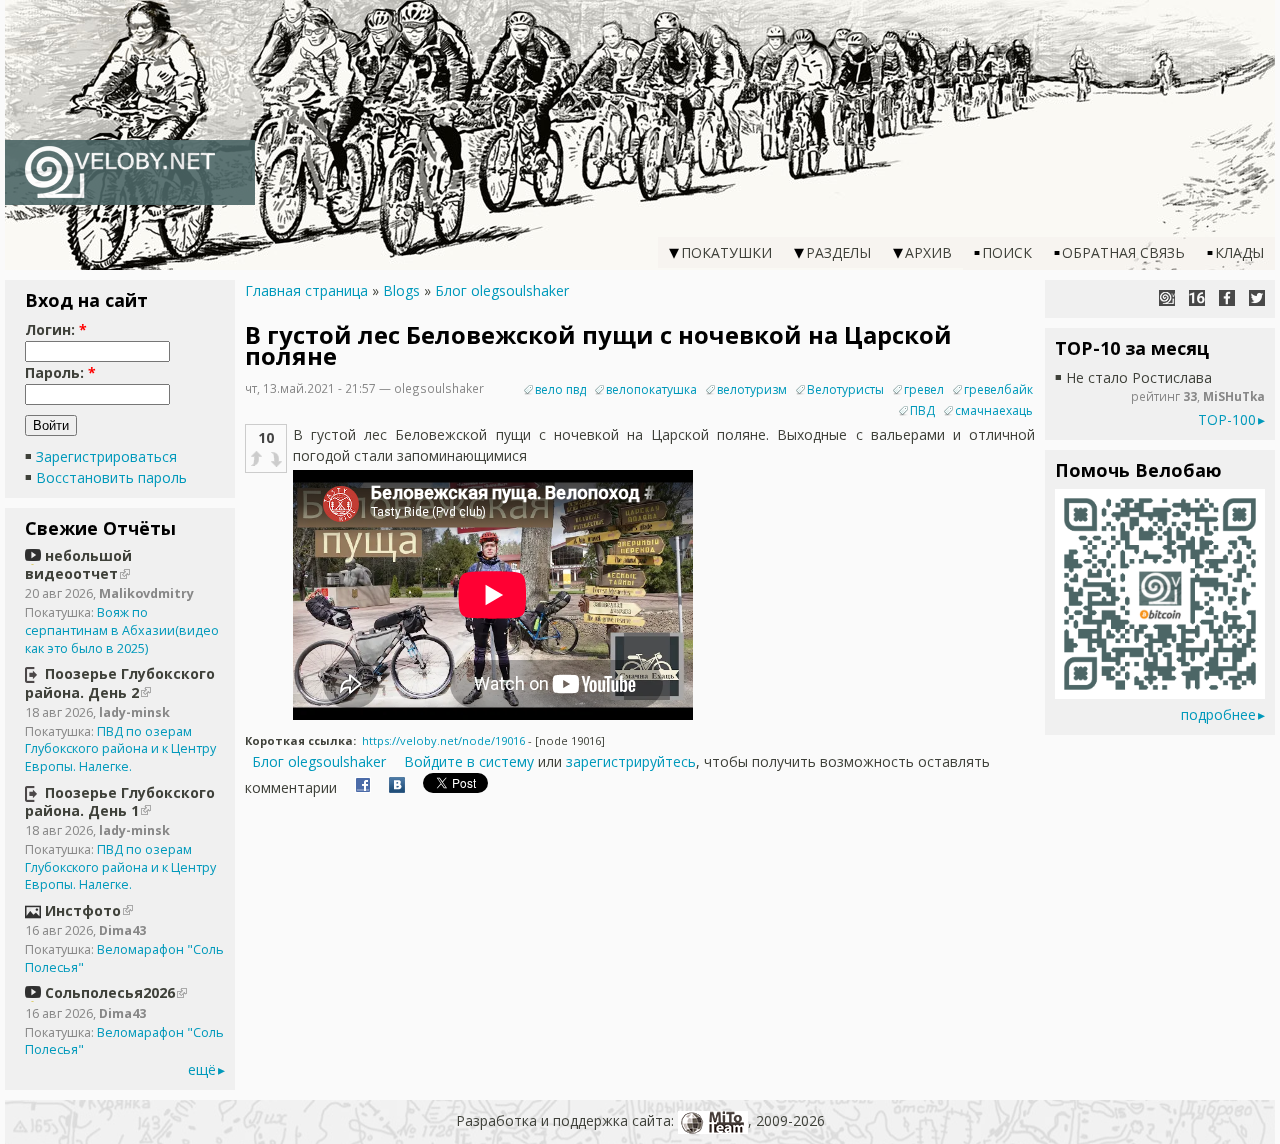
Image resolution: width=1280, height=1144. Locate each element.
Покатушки (726, 252)
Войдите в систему (469, 761)
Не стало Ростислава (1139, 377)
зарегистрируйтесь (631, 761)
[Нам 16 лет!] (1197, 298)
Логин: (56, 329)
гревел (924, 389)
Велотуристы (845, 389)
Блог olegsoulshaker (502, 290)
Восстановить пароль (111, 477)
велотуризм (752, 389)
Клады (1239, 252)
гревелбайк (998, 389)
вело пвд (560, 389)
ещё (202, 1069)
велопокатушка (651, 389)
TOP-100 (1227, 419)
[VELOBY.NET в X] (1257, 298)
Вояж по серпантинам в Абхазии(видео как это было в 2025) (122, 630)
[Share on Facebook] (363, 787)
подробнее (1218, 714)
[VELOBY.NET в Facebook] (1227, 298)
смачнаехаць (994, 410)
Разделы (838, 252)
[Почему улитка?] (1167, 298)
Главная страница (306, 290)
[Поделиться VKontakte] (397, 787)
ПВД (922, 410)
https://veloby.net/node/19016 (443, 740)
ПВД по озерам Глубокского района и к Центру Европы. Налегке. (120, 749)
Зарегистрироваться (106, 456)
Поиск (1007, 252)
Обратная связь (1123, 252)
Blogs (401, 290)
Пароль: (60, 372)
